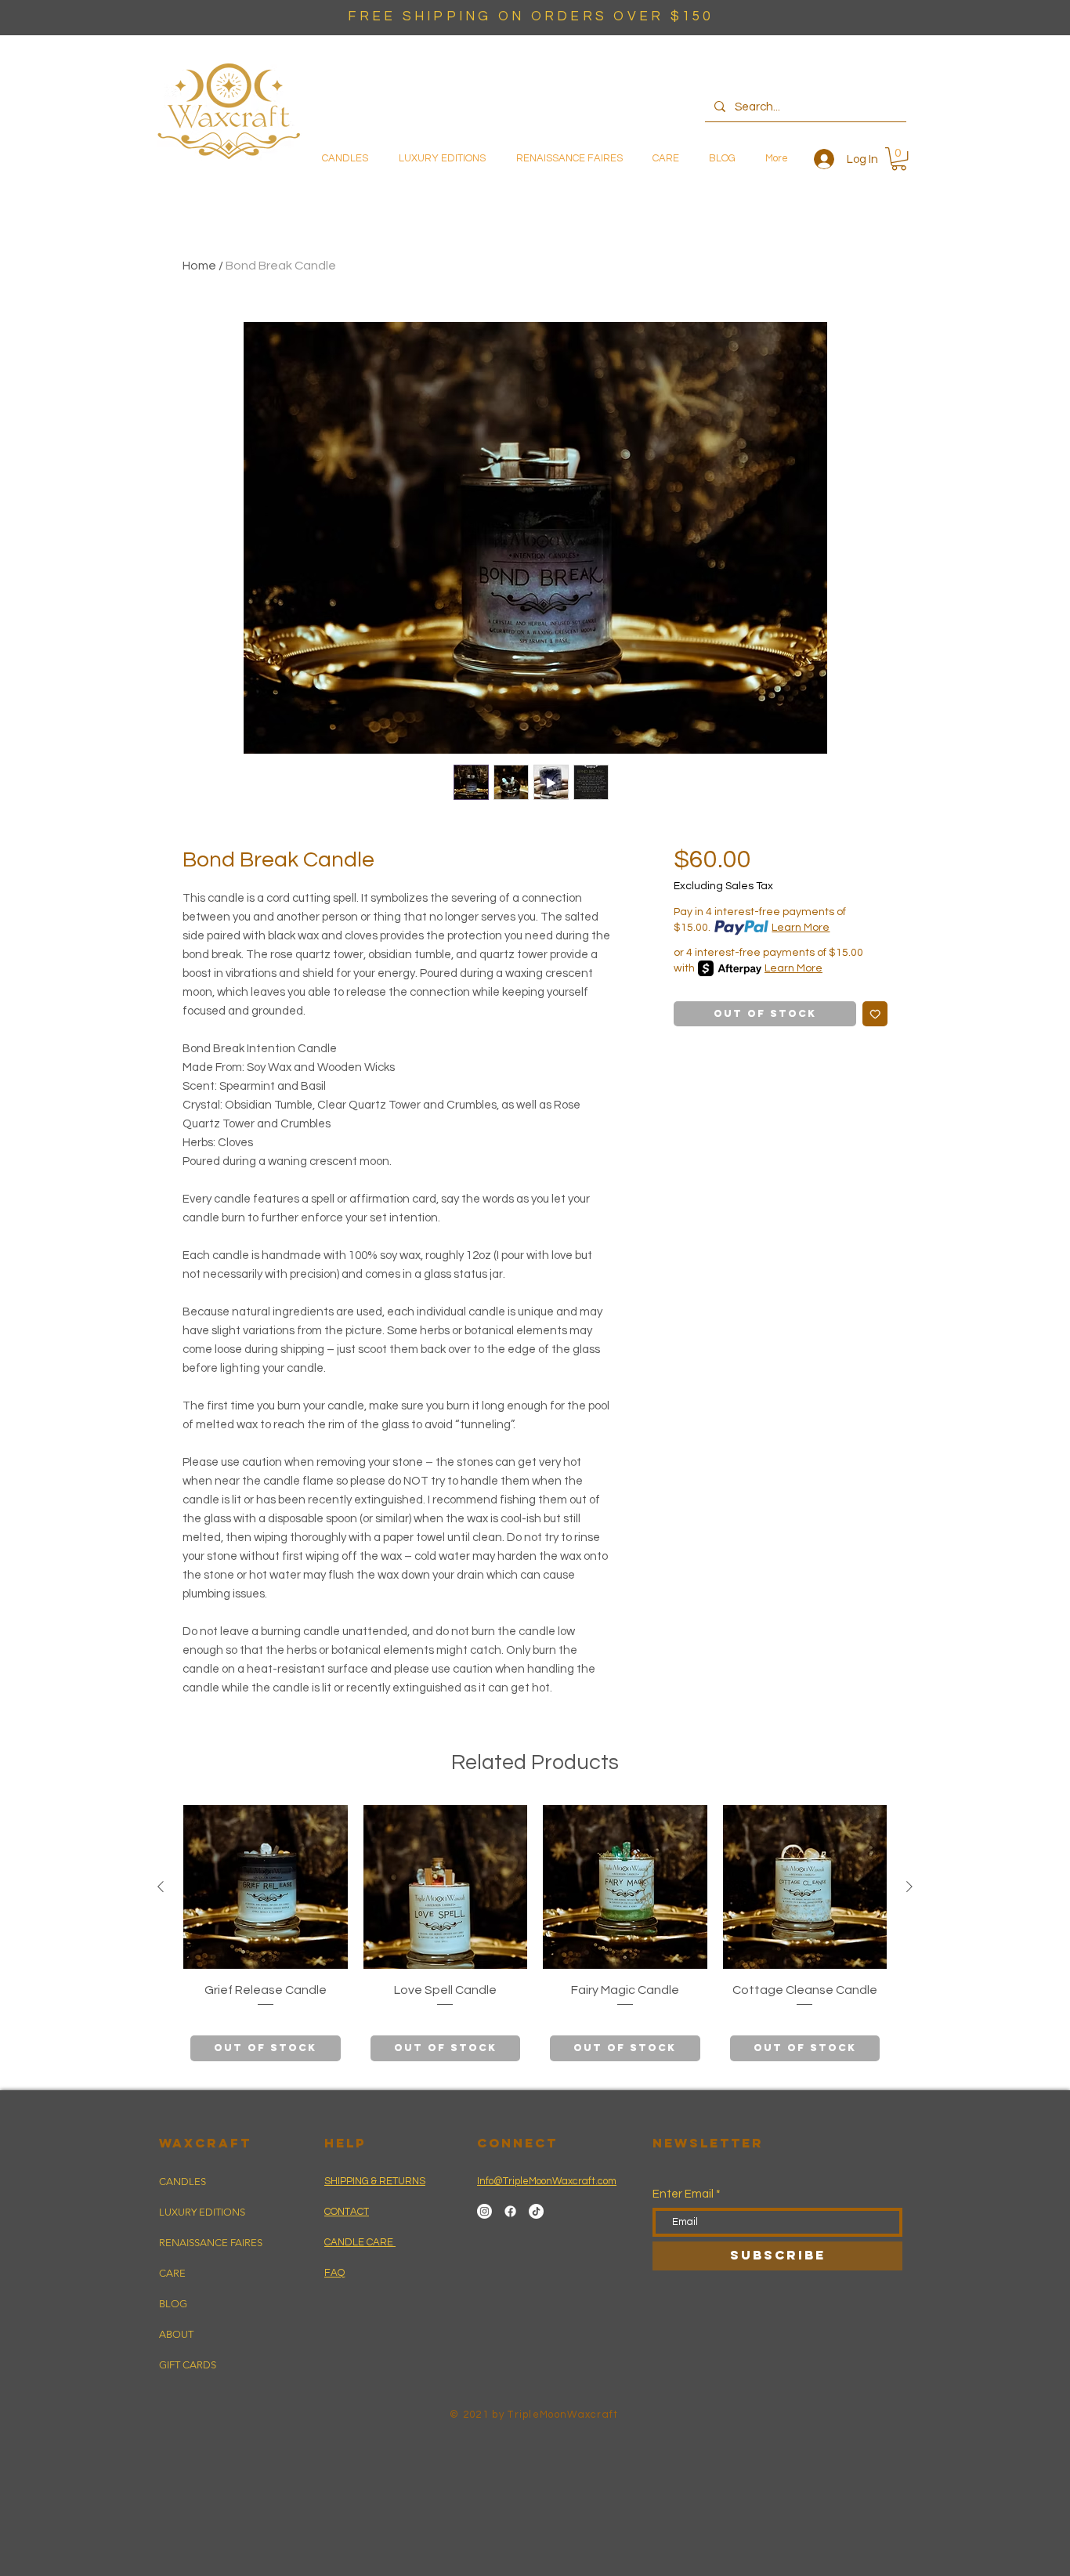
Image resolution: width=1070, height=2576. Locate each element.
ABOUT (176, 2334)
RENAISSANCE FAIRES (211, 2243)
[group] (535, 1937)
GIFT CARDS (188, 2365)
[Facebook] (510, 2211)
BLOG (173, 2304)
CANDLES (183, 2182)
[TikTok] (536, 2211)
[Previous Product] (161, 1887)
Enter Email (683, 2194)
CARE (172, 2273)
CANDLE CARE (360, 2242)
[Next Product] (909, 1887)
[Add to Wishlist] (875, 1014)
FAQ (334, 2273)
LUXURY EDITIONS (202, 2212)
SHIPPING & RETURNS (375, 2181)
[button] (899, 159)
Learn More (801, 928)
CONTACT (347, 2212)
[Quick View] (266, 1887)
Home (199, 266)
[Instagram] (484, 2211)
